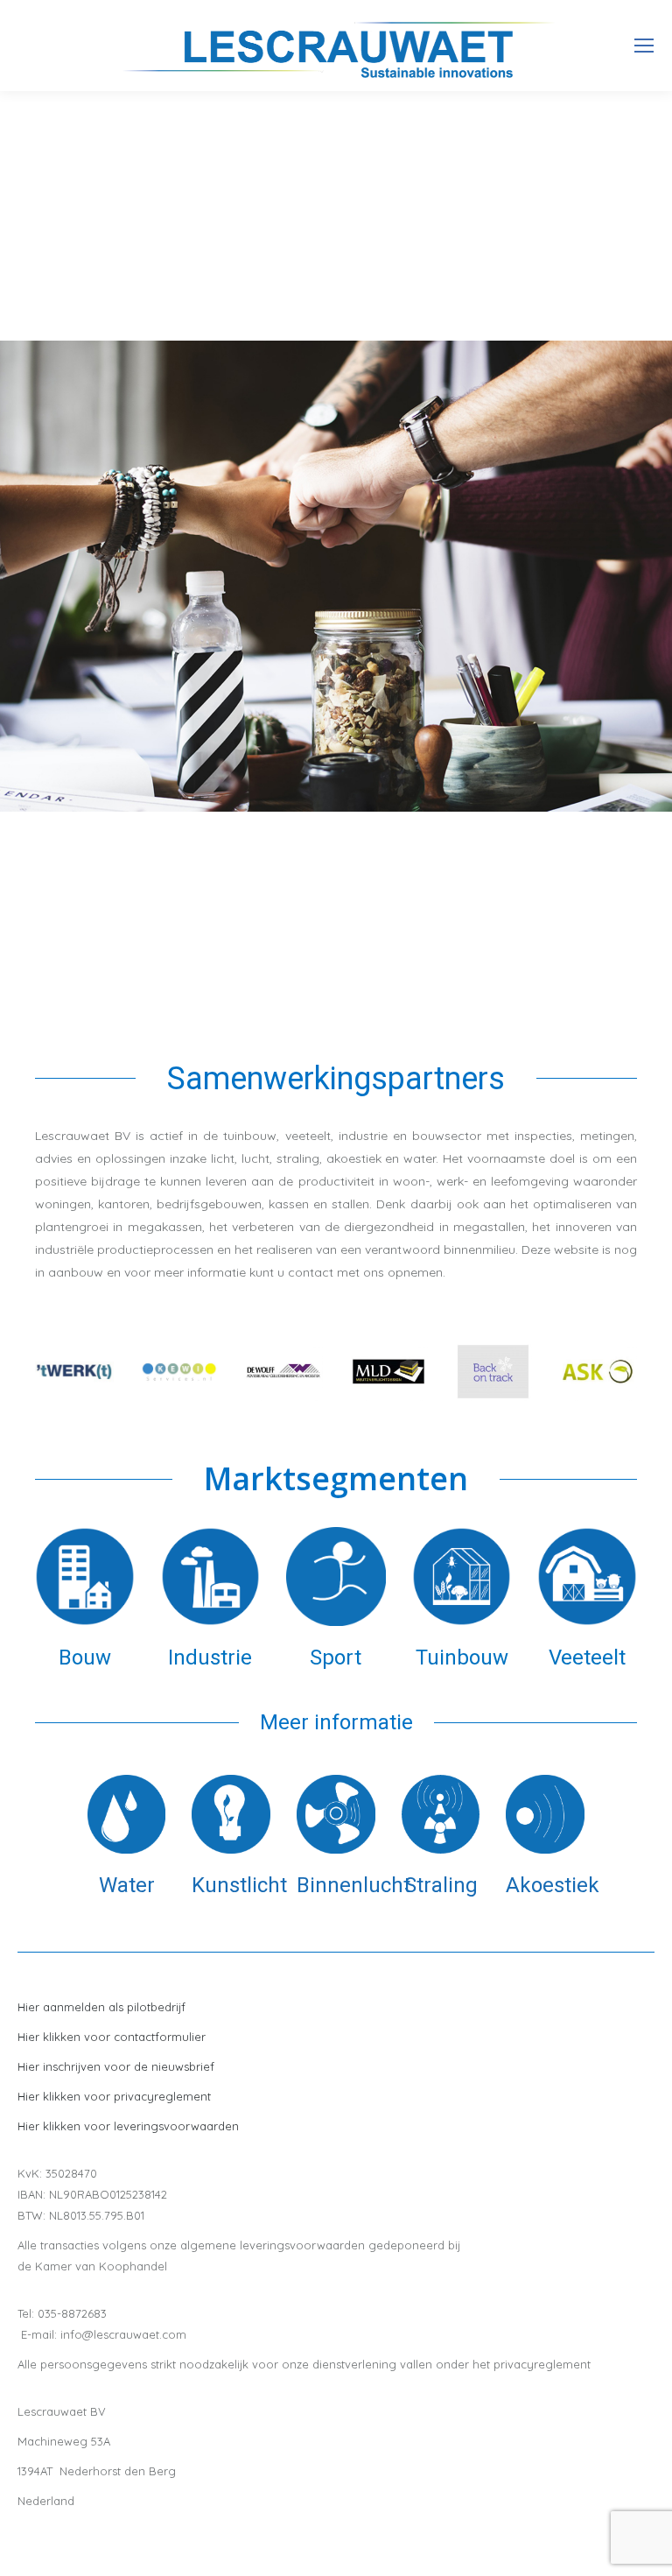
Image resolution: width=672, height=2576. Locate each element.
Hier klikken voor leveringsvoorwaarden (128, 2126)
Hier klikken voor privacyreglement (114, 2096)
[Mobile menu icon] (644, 46)
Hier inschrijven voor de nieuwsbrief (116, 2066)
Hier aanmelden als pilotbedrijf (101, 2007)
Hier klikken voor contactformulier (112, 2037)
